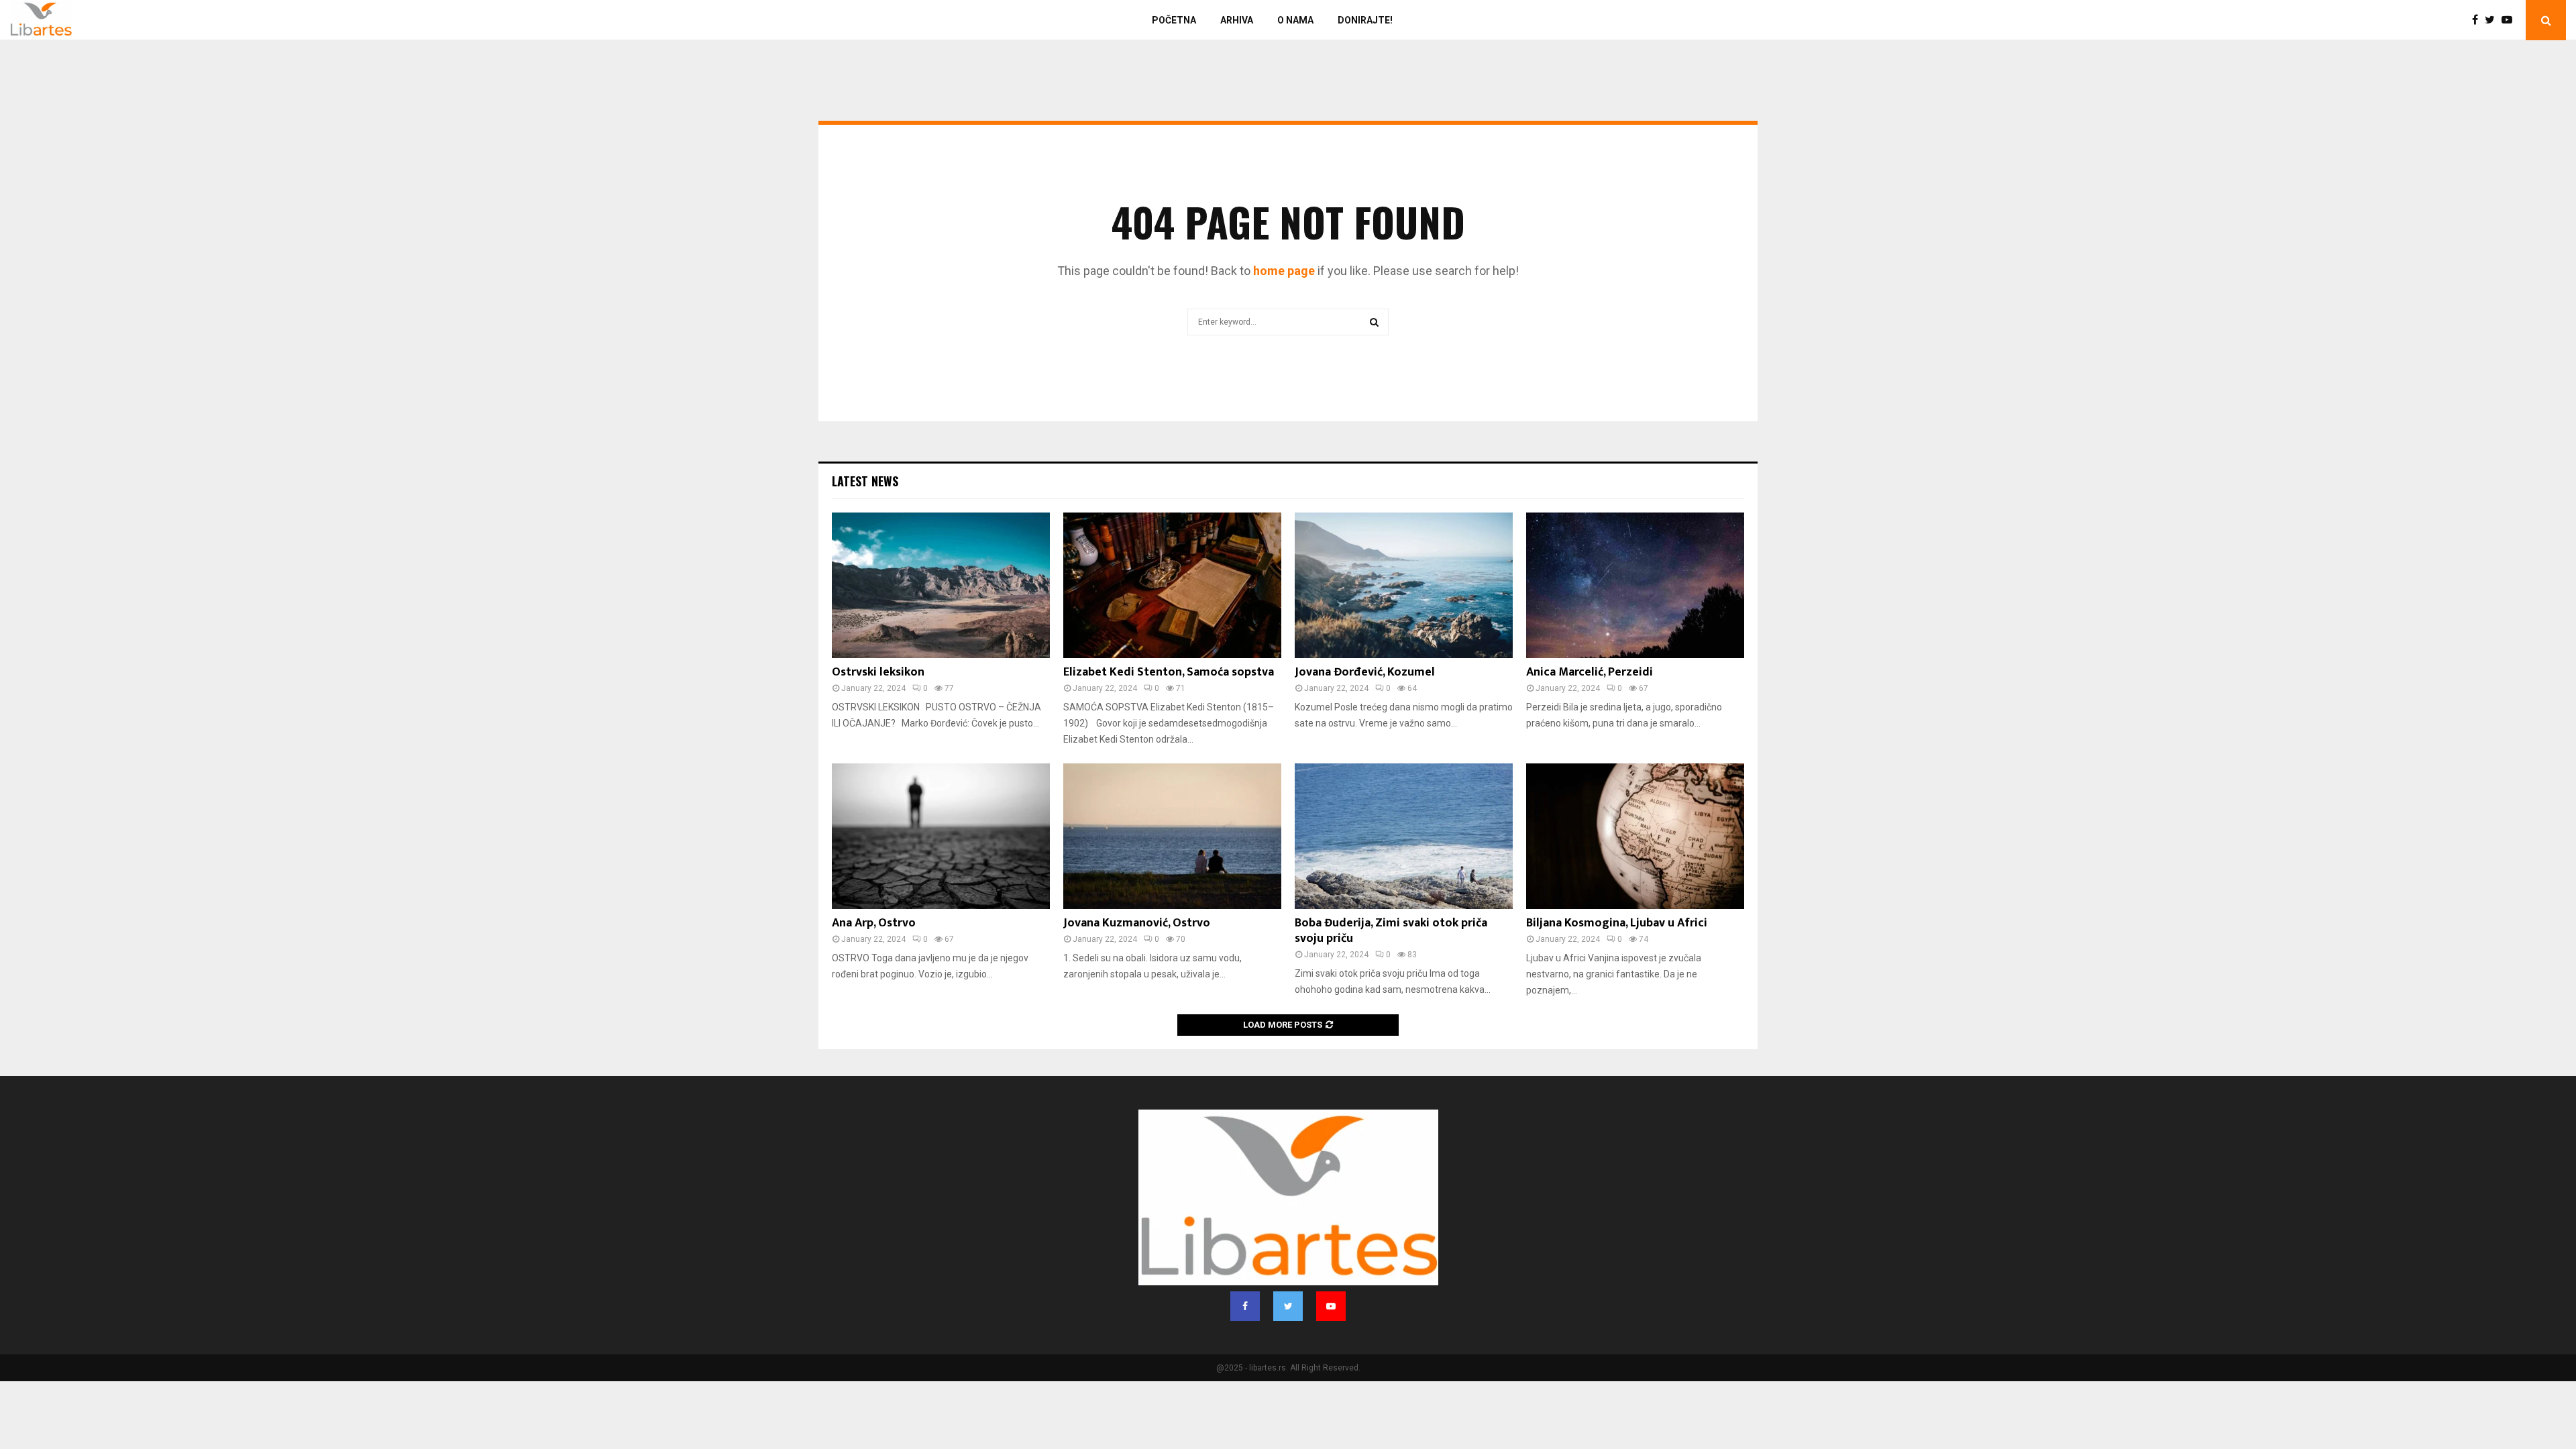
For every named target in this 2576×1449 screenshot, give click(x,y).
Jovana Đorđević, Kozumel (1365, 672)
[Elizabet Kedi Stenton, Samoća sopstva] (1172, 585)
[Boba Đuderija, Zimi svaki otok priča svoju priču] (1404, 836)
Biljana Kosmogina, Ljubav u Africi (1617, 923)
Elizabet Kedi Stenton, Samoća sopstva (1169, 672)
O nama (1295, 20)
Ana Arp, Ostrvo (874, 923)
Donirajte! (1365, 20)
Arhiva (1237, 20)
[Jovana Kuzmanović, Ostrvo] (1172, 836)
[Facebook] (2478, 20)
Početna (1174, 20)
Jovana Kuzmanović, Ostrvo (1137, 923)
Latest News (865, 481)
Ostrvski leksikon (878, 672)
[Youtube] (2510, 20)
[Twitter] (2493, 20)
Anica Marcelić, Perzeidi (1590, 672)
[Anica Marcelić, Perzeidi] (1635, 585)
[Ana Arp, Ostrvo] (941, 836)
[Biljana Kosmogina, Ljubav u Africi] (1635, 836)
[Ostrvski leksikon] (941, 585)
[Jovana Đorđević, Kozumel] (1404, 585)
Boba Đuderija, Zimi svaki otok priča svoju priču (1391, 931)
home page (1284, 271)
